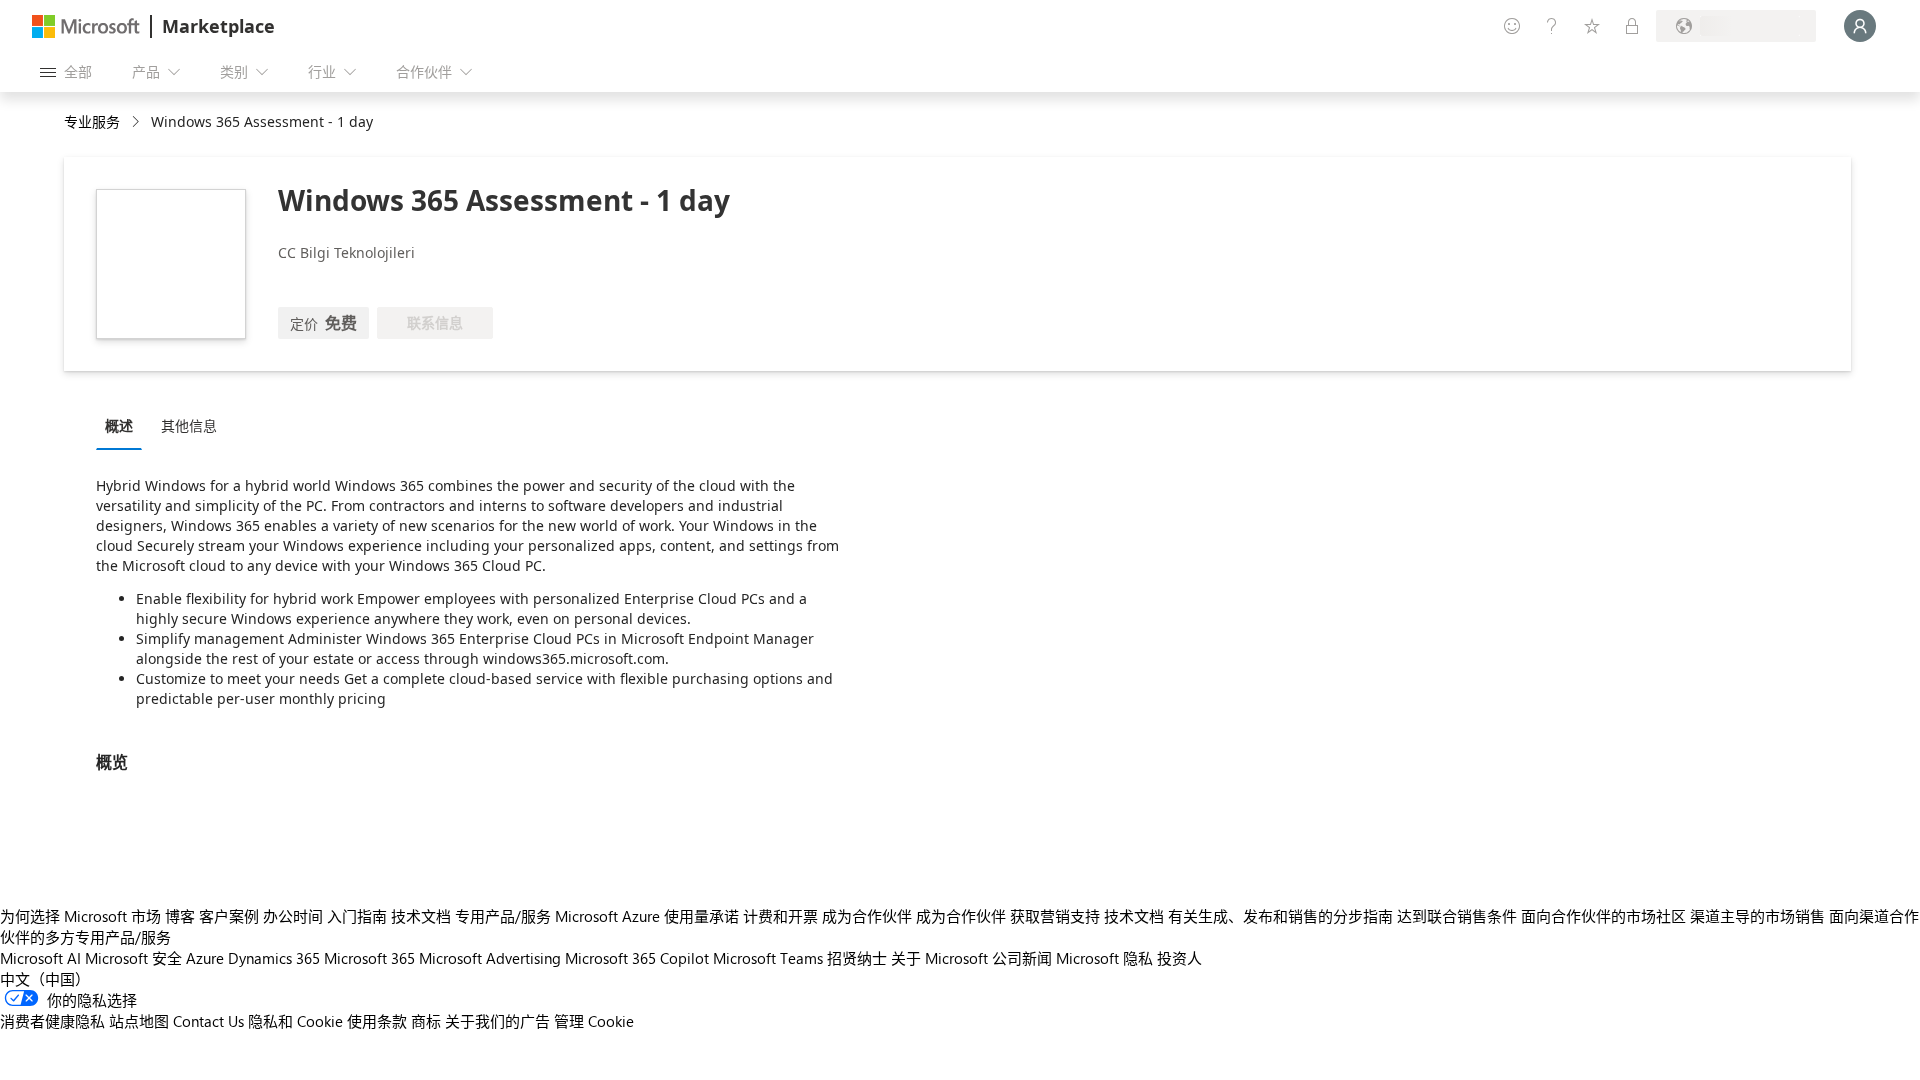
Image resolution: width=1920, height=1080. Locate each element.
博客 (180, 916)
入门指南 (357, 916)
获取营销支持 (1055, 916)
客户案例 (229, 916)
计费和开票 (780, 916)
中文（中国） (45, 979)
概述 (119, 425)
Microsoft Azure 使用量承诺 (647, 916)
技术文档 (421, 916)
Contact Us (208, 1021)
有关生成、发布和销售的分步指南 (1280, 916)
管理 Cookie (594, 1021)
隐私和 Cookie (295, 1021)
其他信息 (189, 425)
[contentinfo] (137, 122)
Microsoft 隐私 (1104, 958)
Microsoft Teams (768, 958)
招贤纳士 (857, 958)
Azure (205, 958)
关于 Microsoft (939, 958)
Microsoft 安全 (133, 958)
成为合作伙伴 (867, 916)
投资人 (1179, 958)
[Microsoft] (86, 26)
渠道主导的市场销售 (1757, 916)
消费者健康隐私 (52, 1021)
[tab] (124, 425)
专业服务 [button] (92, 121)
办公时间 (293, 916)
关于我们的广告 (497, 1021)
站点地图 (139, 1021)
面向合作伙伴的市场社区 (1603, 916)
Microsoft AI (40, 958)
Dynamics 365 (274, 958)
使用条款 (377, 1021)
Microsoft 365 (369, 958)
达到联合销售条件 (1457, 916)
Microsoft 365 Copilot (637, 958)
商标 (426, 1021)
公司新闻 (1022, 958)
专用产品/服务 (503, 916)
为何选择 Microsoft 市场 (80, 916)
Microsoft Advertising (490, 958)
